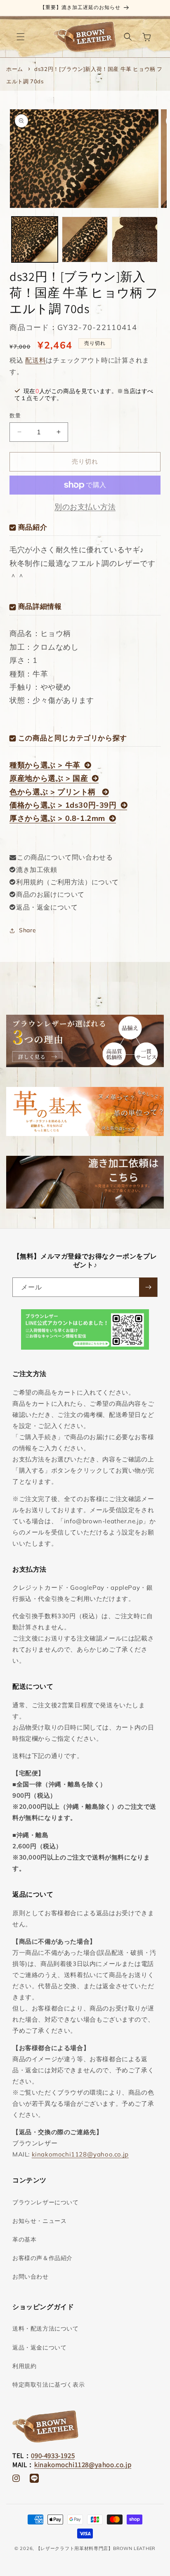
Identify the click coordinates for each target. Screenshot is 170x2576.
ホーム (15, 69)
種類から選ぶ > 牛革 (45, 765)
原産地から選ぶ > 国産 (49, 778)
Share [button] (27, 930)
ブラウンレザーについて (46, 2202)
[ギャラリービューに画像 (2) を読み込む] (85, 239)
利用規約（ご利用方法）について (67, 882)
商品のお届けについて (50, 894)
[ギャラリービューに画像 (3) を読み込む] (135, 239)
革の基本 (24, 2239)
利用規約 (24, 2366)
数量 (15, 415)
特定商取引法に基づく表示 (48, 2385)
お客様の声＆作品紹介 (42, 2258)
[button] (21, 37)
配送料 (35, 360)
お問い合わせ (31, 2277)
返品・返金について (47, 907)
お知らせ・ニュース (39, 2221)
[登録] (148, 1287)
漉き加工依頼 (37, 870)
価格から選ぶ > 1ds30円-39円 (63, 805)
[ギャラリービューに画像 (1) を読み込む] (34, 239)
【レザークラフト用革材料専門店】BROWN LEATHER (96, 2548)
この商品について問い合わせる (65, 857)
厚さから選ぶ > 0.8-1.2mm (57, 818)
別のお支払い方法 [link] (85, 507)
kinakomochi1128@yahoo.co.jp (80, 2154)
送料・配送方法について (46, 2329)
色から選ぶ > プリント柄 (54, 792)
